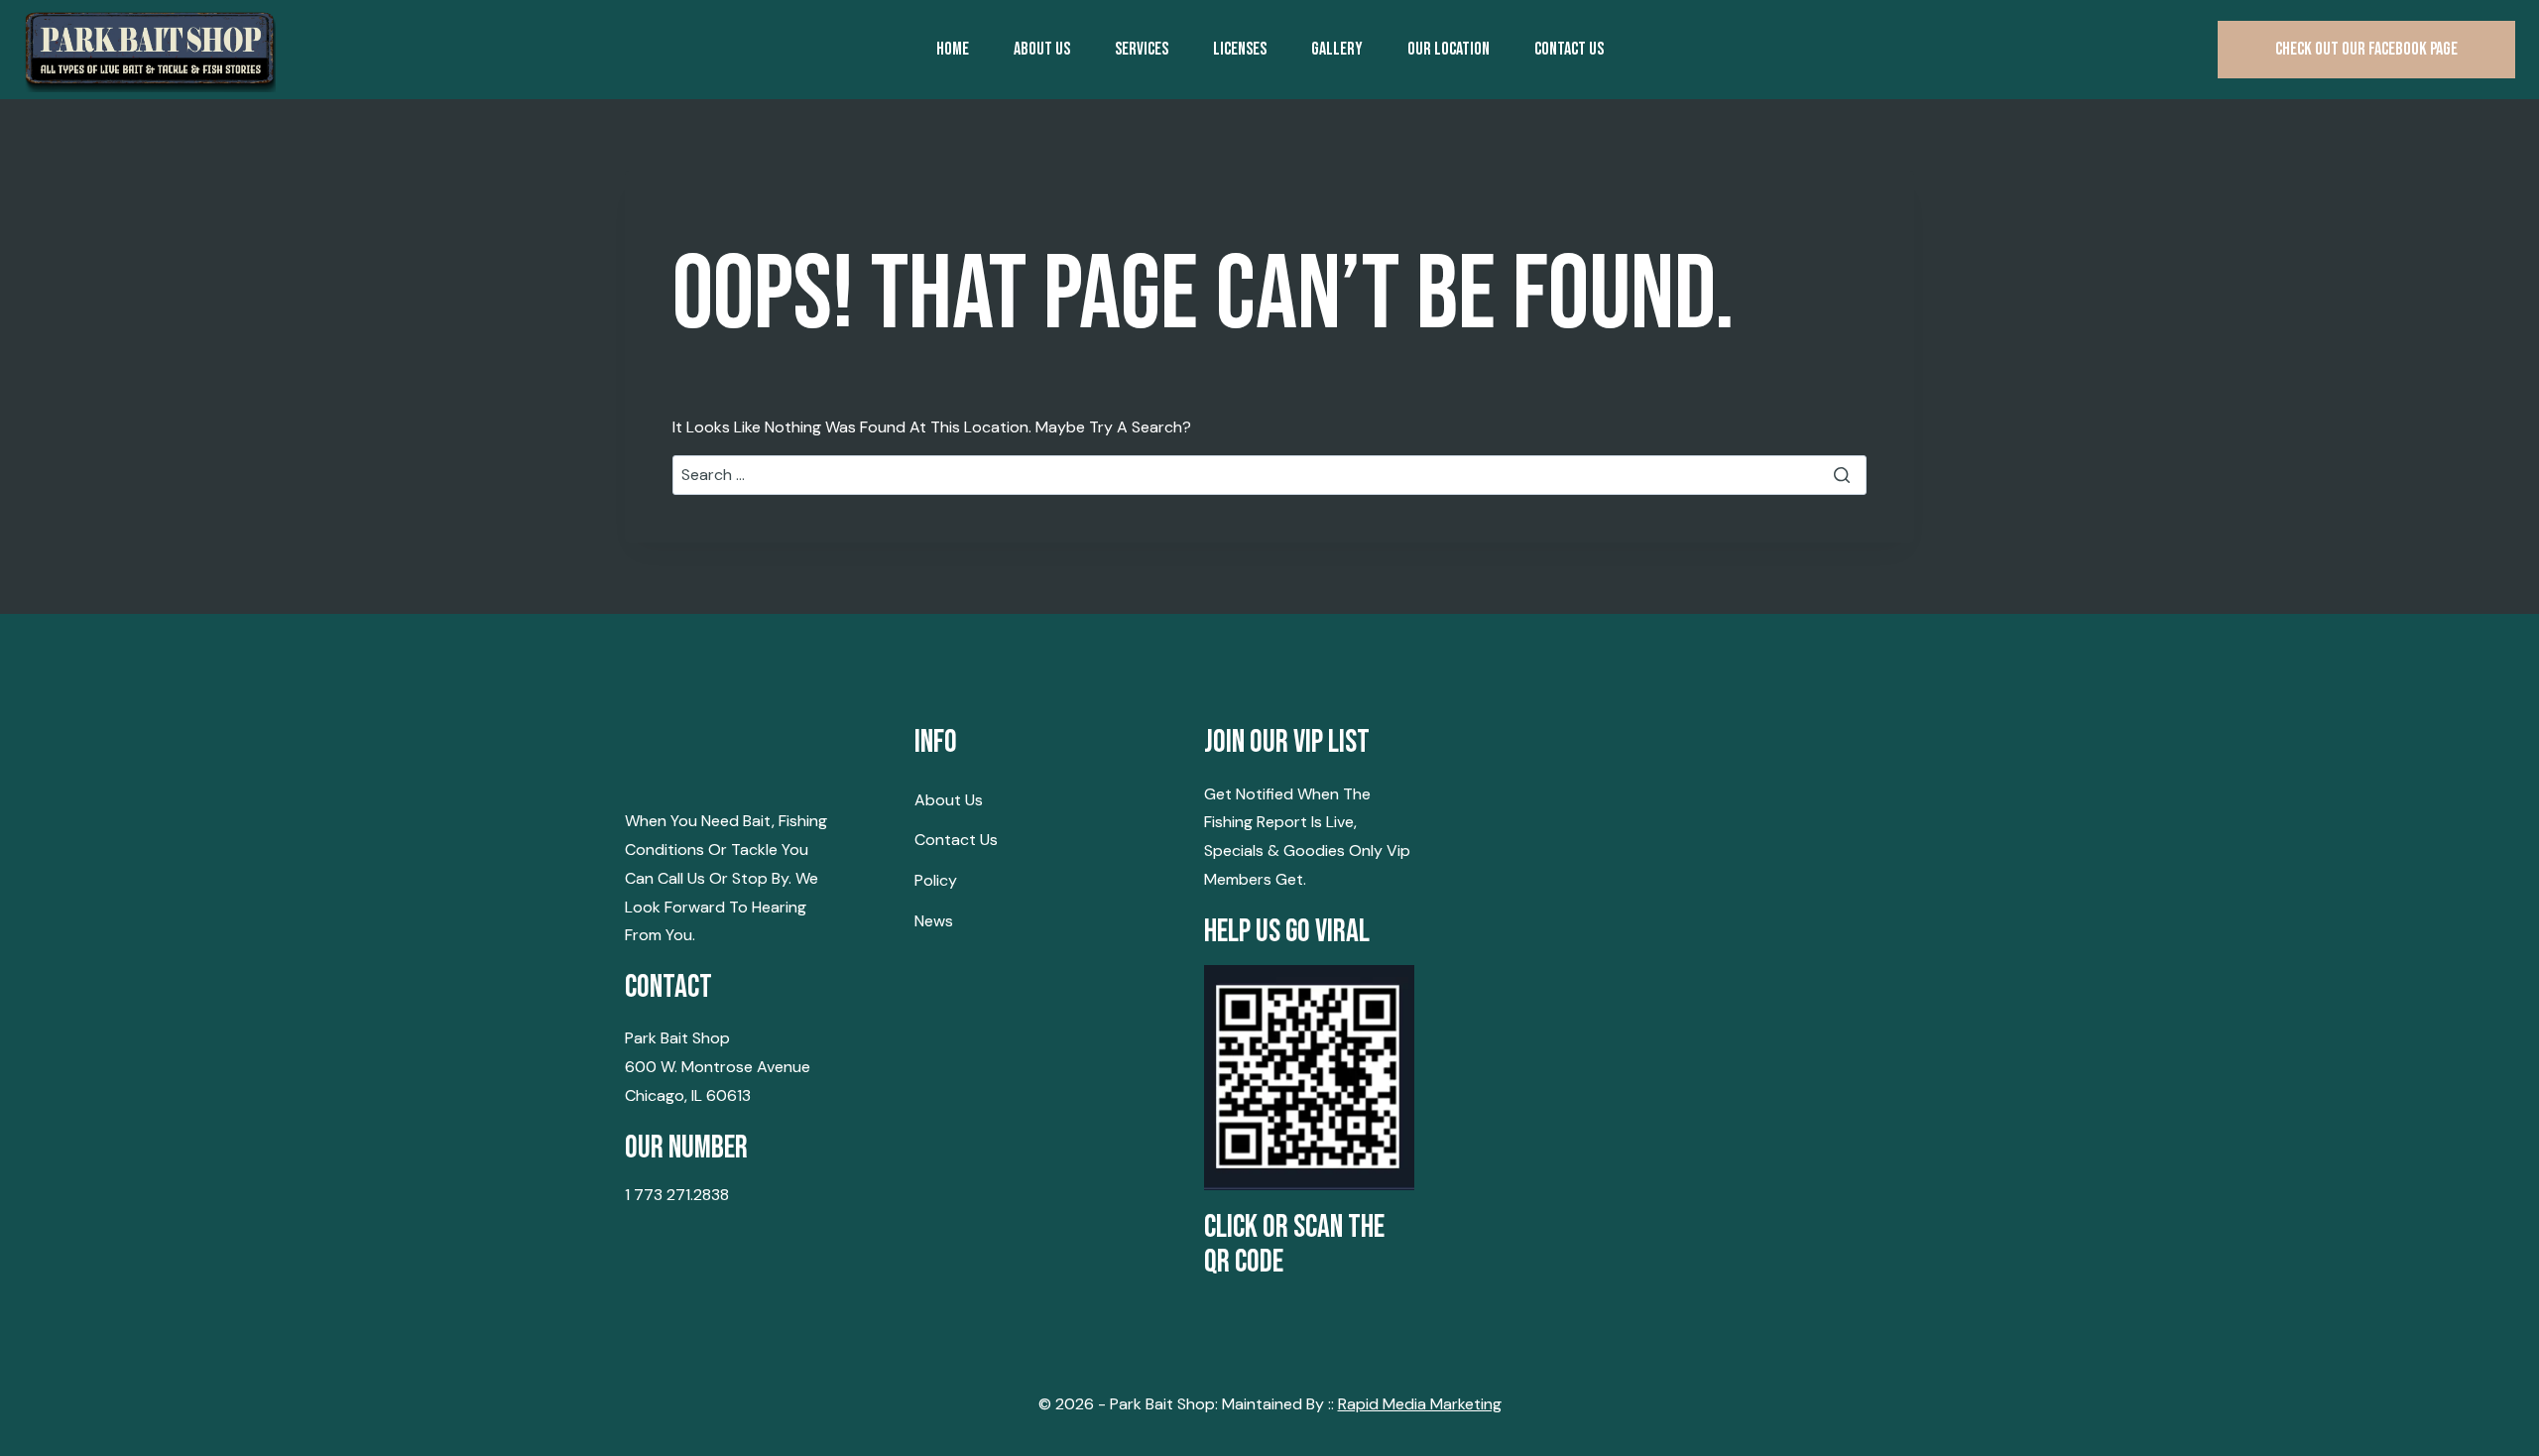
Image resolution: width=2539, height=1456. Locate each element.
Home (953, 49)
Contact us (1569, 49)
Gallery (1337, 49)
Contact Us (956, 840)
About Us (1042, 49)
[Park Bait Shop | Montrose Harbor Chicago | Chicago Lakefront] (150, 50)
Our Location (1449, 49)
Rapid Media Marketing (1420, 1404)
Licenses (1240, 49)
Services (1142, 49)
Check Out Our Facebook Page (2366, 49)
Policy (936, 880)
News (934, 921)
